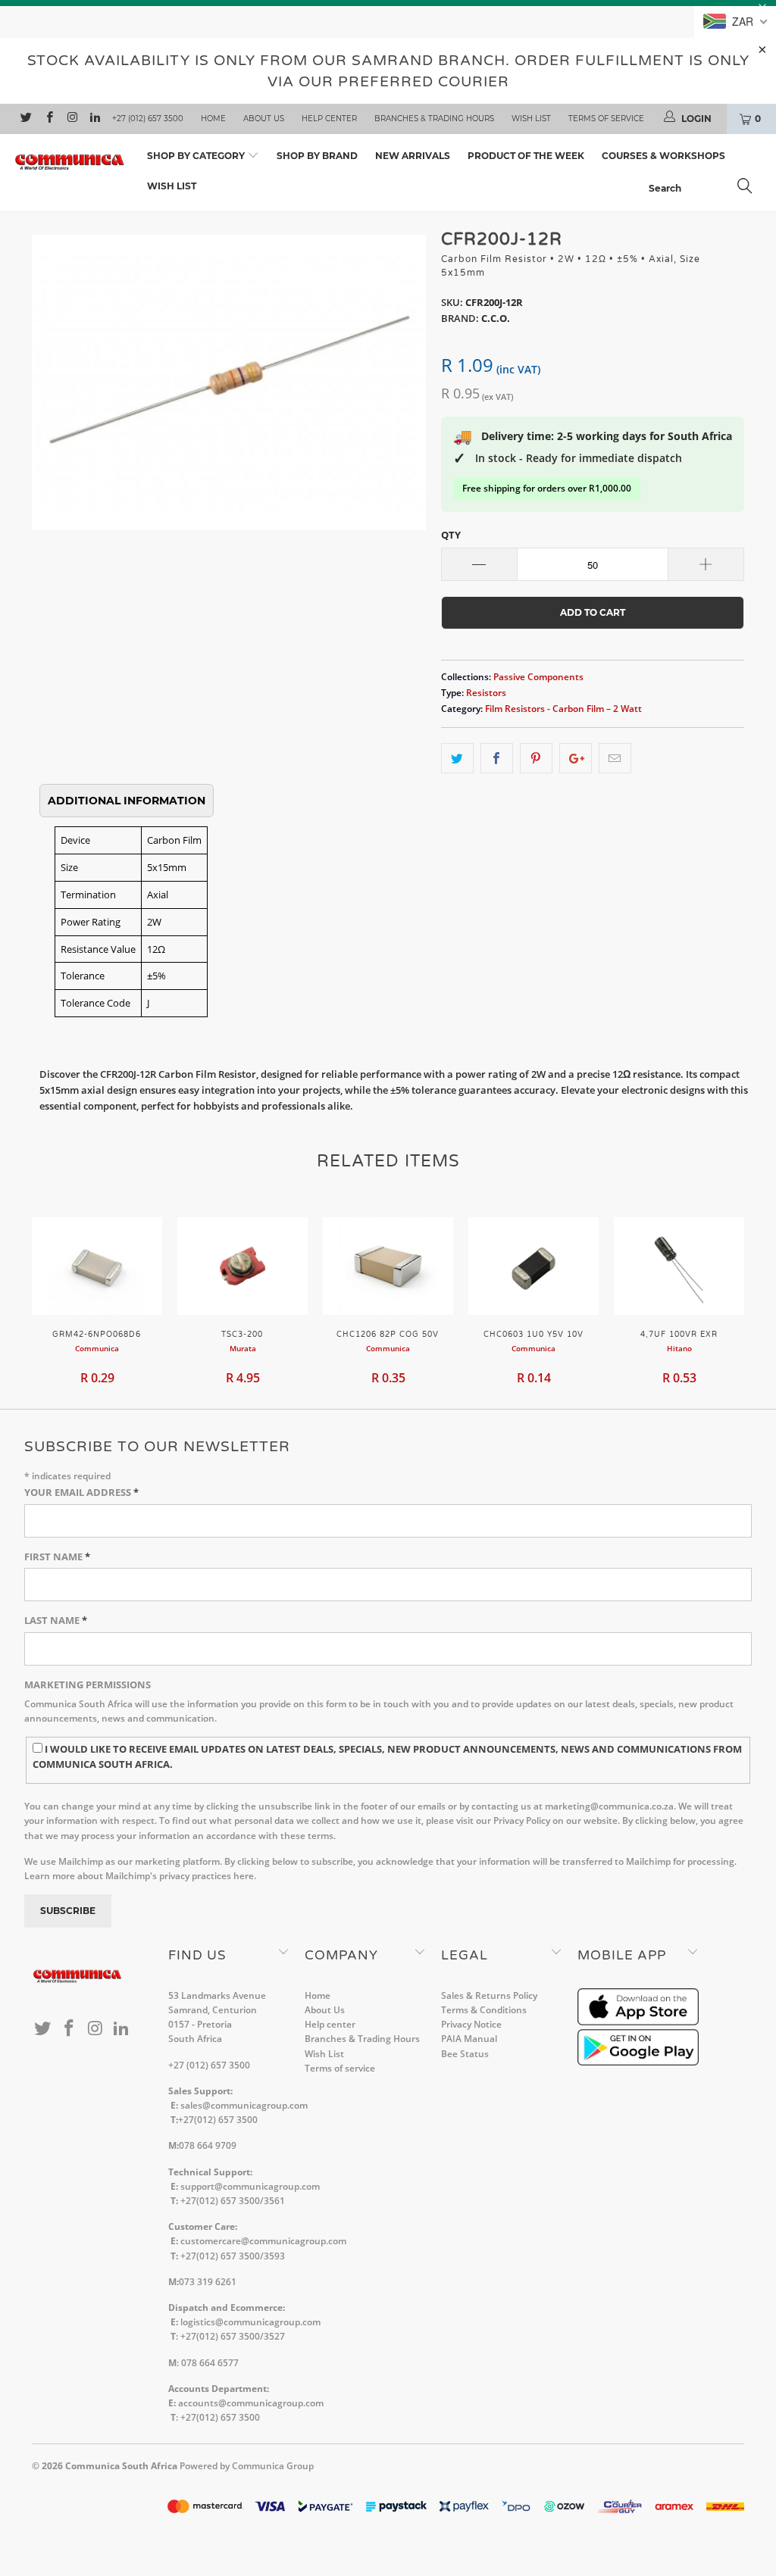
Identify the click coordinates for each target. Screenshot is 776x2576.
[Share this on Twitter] (457, 759)
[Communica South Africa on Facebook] (48, 119)
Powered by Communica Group (247, 2466)
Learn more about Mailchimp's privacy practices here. (140, 1876)
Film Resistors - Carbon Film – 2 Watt (563, 708)
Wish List (531, 119)
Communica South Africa (121, 2466)
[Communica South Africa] (70, 162)
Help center (329, 119)
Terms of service (606, 119)
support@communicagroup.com (250, 2186)
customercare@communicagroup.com (263, 2241)
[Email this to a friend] (615, 759)
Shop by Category (197, 156)
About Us (264, 119)
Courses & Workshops (663, 156)
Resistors (486, 692)
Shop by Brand (317, 156)
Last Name (56, 1620)
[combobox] (705, 188)
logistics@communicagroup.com (250, 2322)
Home (213, 119)
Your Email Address (81, 1492)
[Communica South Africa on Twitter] (25, 119)
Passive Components (538, 676)
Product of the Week (526, 156)
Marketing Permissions (88, 1685)
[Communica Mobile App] (638, 2022)
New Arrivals (413, 156)
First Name (57, 1557)
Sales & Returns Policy (489, 1995)
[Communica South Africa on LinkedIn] (94, 119)
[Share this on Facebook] (497, 759)
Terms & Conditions (484, 2010)
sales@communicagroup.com (244, 2105)
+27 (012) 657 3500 (148, 119)
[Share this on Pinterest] (536, 759)
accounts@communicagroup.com (251, 2403)
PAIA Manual (469, 2039)
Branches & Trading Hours (434, 119)
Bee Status (465, 2054)
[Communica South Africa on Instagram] (72, 119)
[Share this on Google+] (576, 759)
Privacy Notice (471, 2024)
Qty (451, 535)
